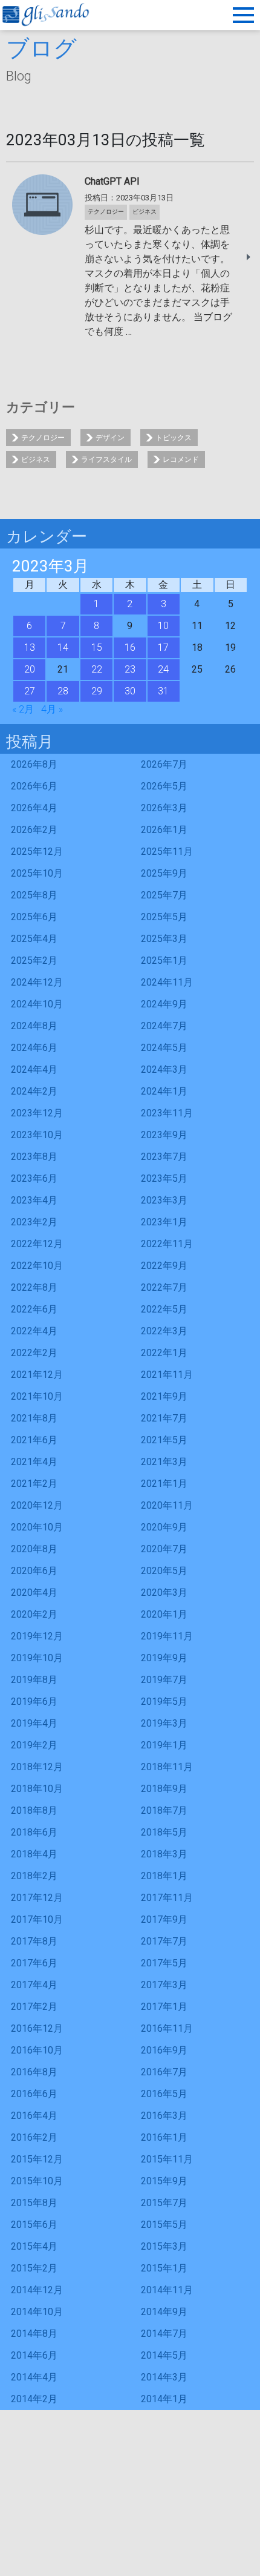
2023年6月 (34, 1178)
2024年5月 (164, 1048)
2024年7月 (164, 1026)
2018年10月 (37, 1789)
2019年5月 (164, 1701)
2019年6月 (34, 1701)
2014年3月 (164, 2377)
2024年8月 (34, 1026)
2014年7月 (164, 2334)
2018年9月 (164, 1789)
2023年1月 (164, 1222)
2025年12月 (37, 852)
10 (163, 626)
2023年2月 (34, 1222)
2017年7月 (164, 1941)
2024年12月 (37, 982)
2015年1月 (164, 2268)
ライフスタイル (106, 460)
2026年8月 (34, 764)
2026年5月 (164, 786)
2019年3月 (164, 1723)
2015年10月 (37, 2181)
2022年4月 (34, 1331)
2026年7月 (164, 764)
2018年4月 (34, 1854)
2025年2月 (34, 960)
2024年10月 (37, 1004)
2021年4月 (34, 1462)
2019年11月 (167, 1636)
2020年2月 (34, 1614)
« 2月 (23, 709)
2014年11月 (167, 2290)
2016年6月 (34, 2094)
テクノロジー (43, 438)
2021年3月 (164, 1462)
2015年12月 (37, 2159)
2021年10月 (37, 1396)
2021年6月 (34, 1440)
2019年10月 (37, 1658)
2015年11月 (167, 2159)
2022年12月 (37, 1244)
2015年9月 (164, 2181)
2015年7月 (164, 2203)
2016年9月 (164, 2050)
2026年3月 (164, 808)
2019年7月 (164, 1680)
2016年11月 (167, 2028)
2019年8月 (34, 1680)
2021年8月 (34, 1418)
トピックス (174, 438)
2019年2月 (34, 1745)
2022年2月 (34, 1353)
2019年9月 (164, 1658)
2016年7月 (164, 2072)
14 (63, 647)
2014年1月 (164, 2399)
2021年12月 (37, 1375)
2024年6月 (34, 1048)
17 (163, 647)
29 (97, 691)
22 (97, 669)
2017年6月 (34, 1963)
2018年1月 (164, 1876)
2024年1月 (164, 1091)
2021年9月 (164, 1396)
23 (130, 669)
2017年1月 (164, 2007)
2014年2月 (34, 2399)
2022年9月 (164, 1266)
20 (30, 669)
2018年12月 (37, 1767)
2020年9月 (164, 1527)
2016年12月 (37, 2028)
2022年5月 (164, 1309)
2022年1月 (164, 1353)
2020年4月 (34, 1593)
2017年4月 (34, 1985)
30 (130, 691)
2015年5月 (164, 2225)
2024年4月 (34, 1069)
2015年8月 (34, 2203)
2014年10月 (37, 2312)
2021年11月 (167, 1375)
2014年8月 (34, 2334)
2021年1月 (164, 1484)
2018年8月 (34, 1810)
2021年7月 (164, 1418)
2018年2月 (34, 1876)
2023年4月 (34, 1200)
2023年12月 (37, 1113)
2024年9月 (164, 1004)
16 (130, 647)
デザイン (110, 438)
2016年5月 (164, 2094)
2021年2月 (34, 1484)
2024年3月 (164, 1069)
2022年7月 (164, 1287)
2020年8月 (34, 1549)
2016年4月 (34, 2116)
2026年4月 (34, 808)
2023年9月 (164, 1135)
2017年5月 (164, 1963)
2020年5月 (164, 1571)
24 (163, 669)
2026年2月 (34, 830)
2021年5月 (164, 1440)
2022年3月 (164, 1331)
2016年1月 (164, 2137)
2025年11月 (167, 852)
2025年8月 (34, 895)
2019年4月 (34, 1723)
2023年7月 (164, 1157)
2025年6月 (34, 917)
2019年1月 (164, 1745)
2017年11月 (167, 1898)
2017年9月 (164, 1919)
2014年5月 (164, 2355)
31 (163, 691)
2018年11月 (167, 1767)
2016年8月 (34, 2072)
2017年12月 (37, 1898)
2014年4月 (34, 2377)
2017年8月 (34, 1941)
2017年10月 (37, 1919)
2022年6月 (34, 1309)
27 (30, 691)
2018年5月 (164, 1832)
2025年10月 (37, 873)
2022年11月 (167, 1244)
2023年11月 (167, 1113)
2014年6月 (34, 2355)
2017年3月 (164, 1985)
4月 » (52, 709)
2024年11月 (167, 982)
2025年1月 (164, 960)
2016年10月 (37, 2050)
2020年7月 (164, 1549)
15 (97, 647)
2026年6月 (34, 786)
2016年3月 (164, 2116)
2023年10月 (37, 1135)
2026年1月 (164, 830)
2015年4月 (34, 2246)
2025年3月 (164, 939)
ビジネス (36, 460)
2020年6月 (34, 1571)
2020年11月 (167, 1505)
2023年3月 (164, 1200)
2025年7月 (164, 895)
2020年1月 (164, 1614)
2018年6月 (34, 1832)
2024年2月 (34, 1091)
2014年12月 (37, 2290)
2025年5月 (164, 917)
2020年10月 (37, 1527)
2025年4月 (34, 939)
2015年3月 (164, 2246)
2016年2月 (34, 2137)
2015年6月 (34, 2225)
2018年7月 (164, 1810)
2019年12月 (37, 1636)
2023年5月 (164, 1178)
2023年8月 (34, 1157)
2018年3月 (164, 1854)
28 (63, 691)
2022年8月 (34, 1287)
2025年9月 (164, 873)
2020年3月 (164, 1593)
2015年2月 (34, 2268)
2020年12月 (37, 1505)
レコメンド (181, 460)
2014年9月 (164, 2312)
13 (30, 647)
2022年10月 (37, 1266)
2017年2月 (34, 2007)
